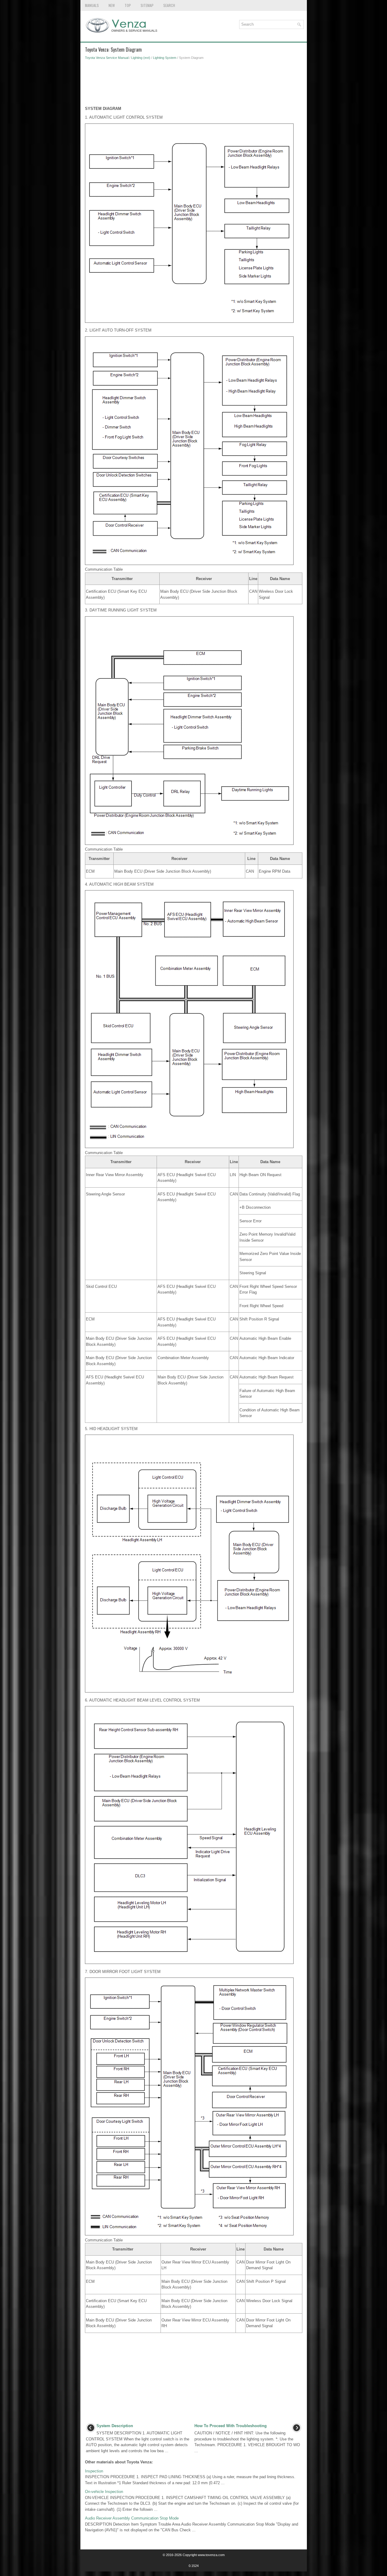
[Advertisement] (194, 85)
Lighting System (165, 58)
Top (128, 5)
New (112, 5)
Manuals (92, 5)
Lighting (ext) (141, 58)
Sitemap (147, 5)
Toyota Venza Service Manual (107, 58)
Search (169, 5)
